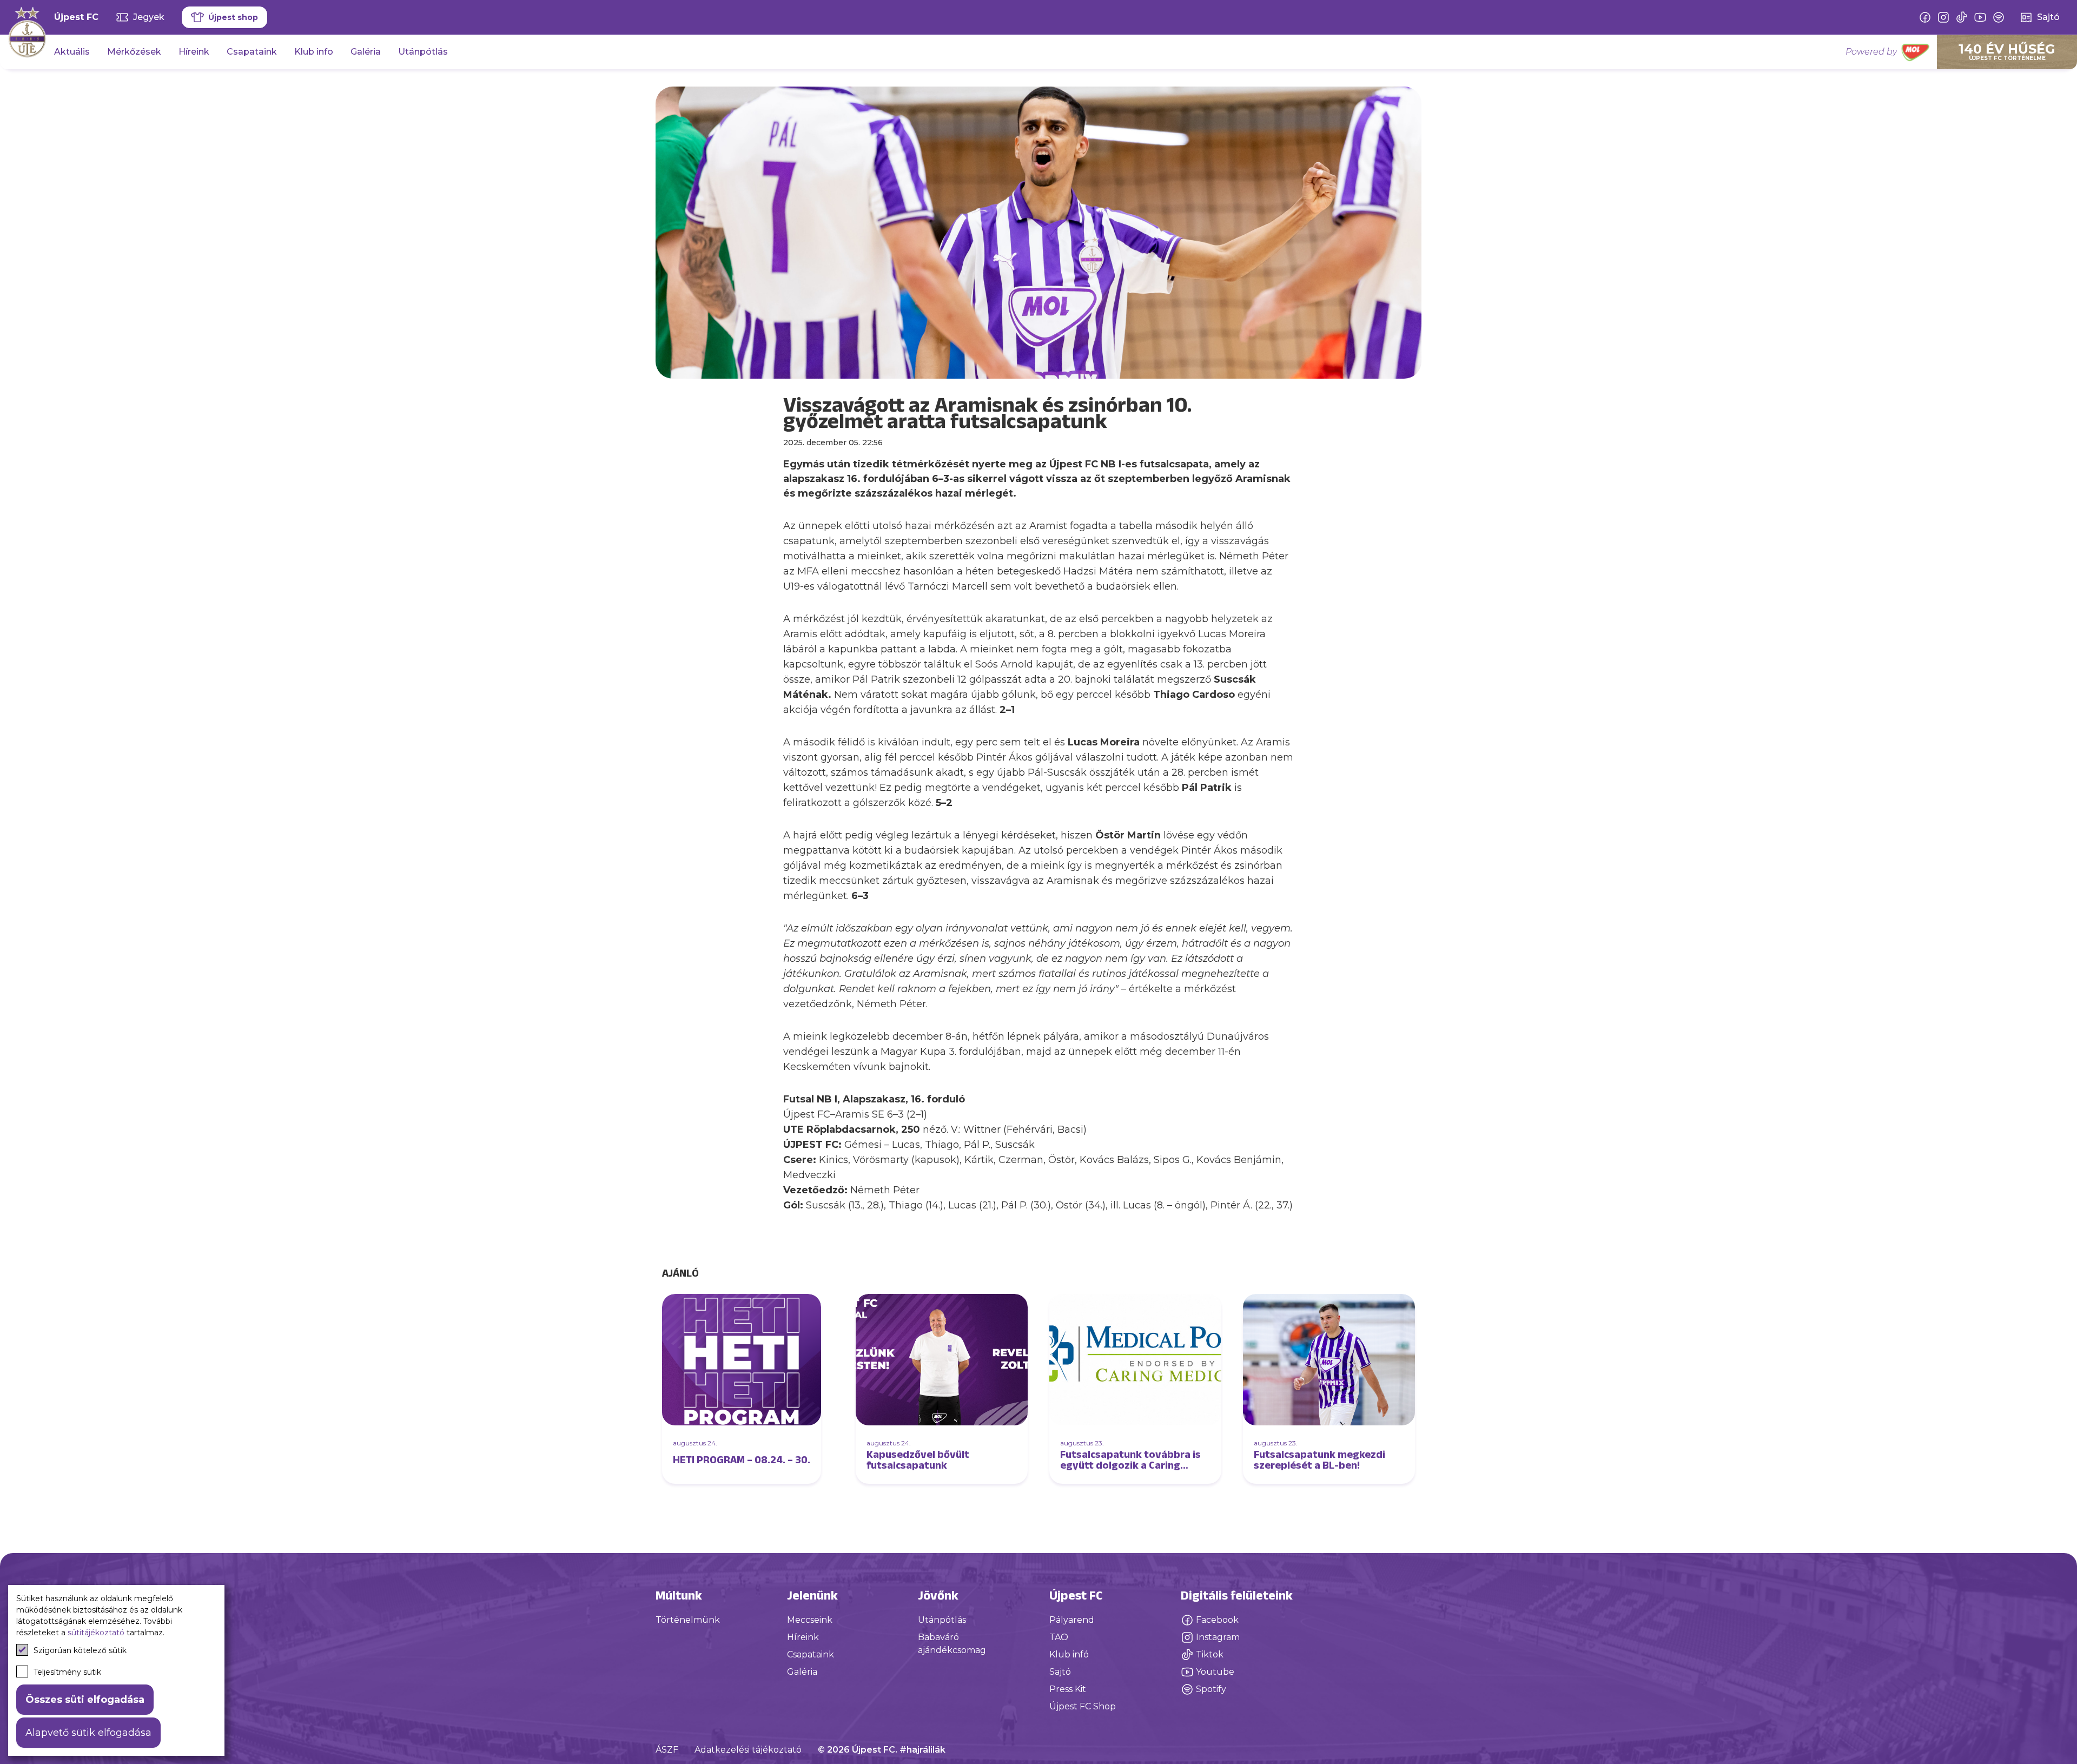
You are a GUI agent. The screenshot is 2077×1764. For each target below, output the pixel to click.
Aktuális (72, 52)
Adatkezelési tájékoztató (748, 1750)
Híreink (194, 52)
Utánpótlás (423, 52)
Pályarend (1072, 1620)
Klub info (314, 52)
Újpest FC (76, 17)
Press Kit (1068, 1689)
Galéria (366, 52)
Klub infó (1069, 1654)
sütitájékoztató (96, 1633)
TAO (1059, 1637)
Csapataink (252, 52)
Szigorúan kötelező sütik (80, 1650)
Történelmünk (688, 1620)
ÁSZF (667, 1750)
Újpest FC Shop (1083, 1706)
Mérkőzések (134, 52)
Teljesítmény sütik (67, 1672)
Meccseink (810, 1620)
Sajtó (1060, 1672)
